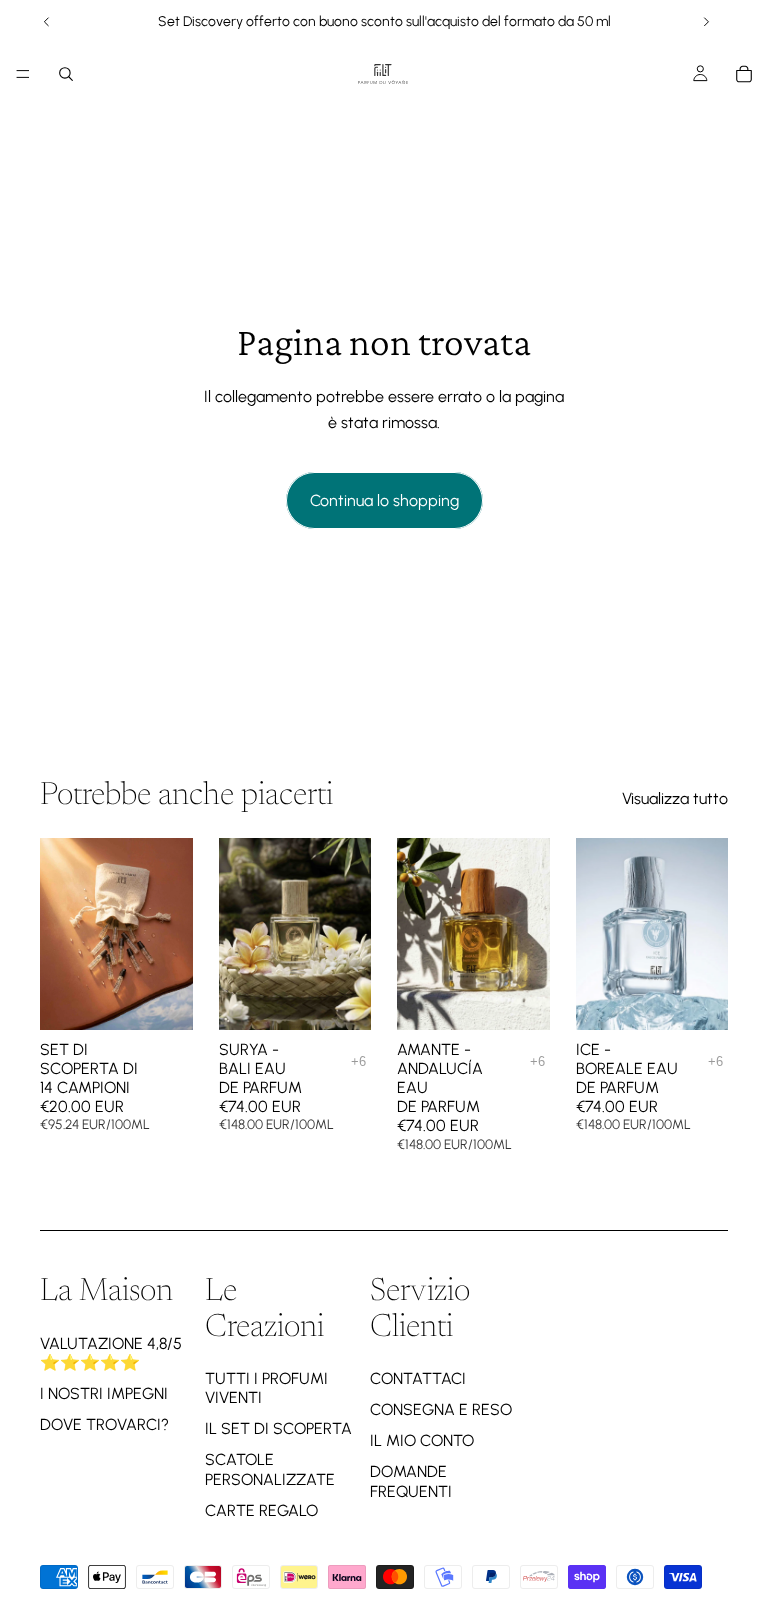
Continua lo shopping (384, 500)
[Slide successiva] (706, 22)
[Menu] (23, 74)
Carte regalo (261, 1510)
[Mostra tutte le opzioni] (358, 1061)
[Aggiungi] (162, 999)
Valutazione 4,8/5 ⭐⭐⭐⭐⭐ (111, 1353)
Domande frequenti (411, 1481)
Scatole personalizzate (270, 1469)
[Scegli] (340, 999)
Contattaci (418, 1378)
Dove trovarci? (104, 1424)
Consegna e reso (441, 1409)
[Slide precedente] (47, 22)
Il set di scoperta (278, 1428)
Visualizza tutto (675, 798)
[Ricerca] (66, 74)
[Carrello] (744, 74)
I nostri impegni (104, 1393)
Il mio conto (422, 1440)
